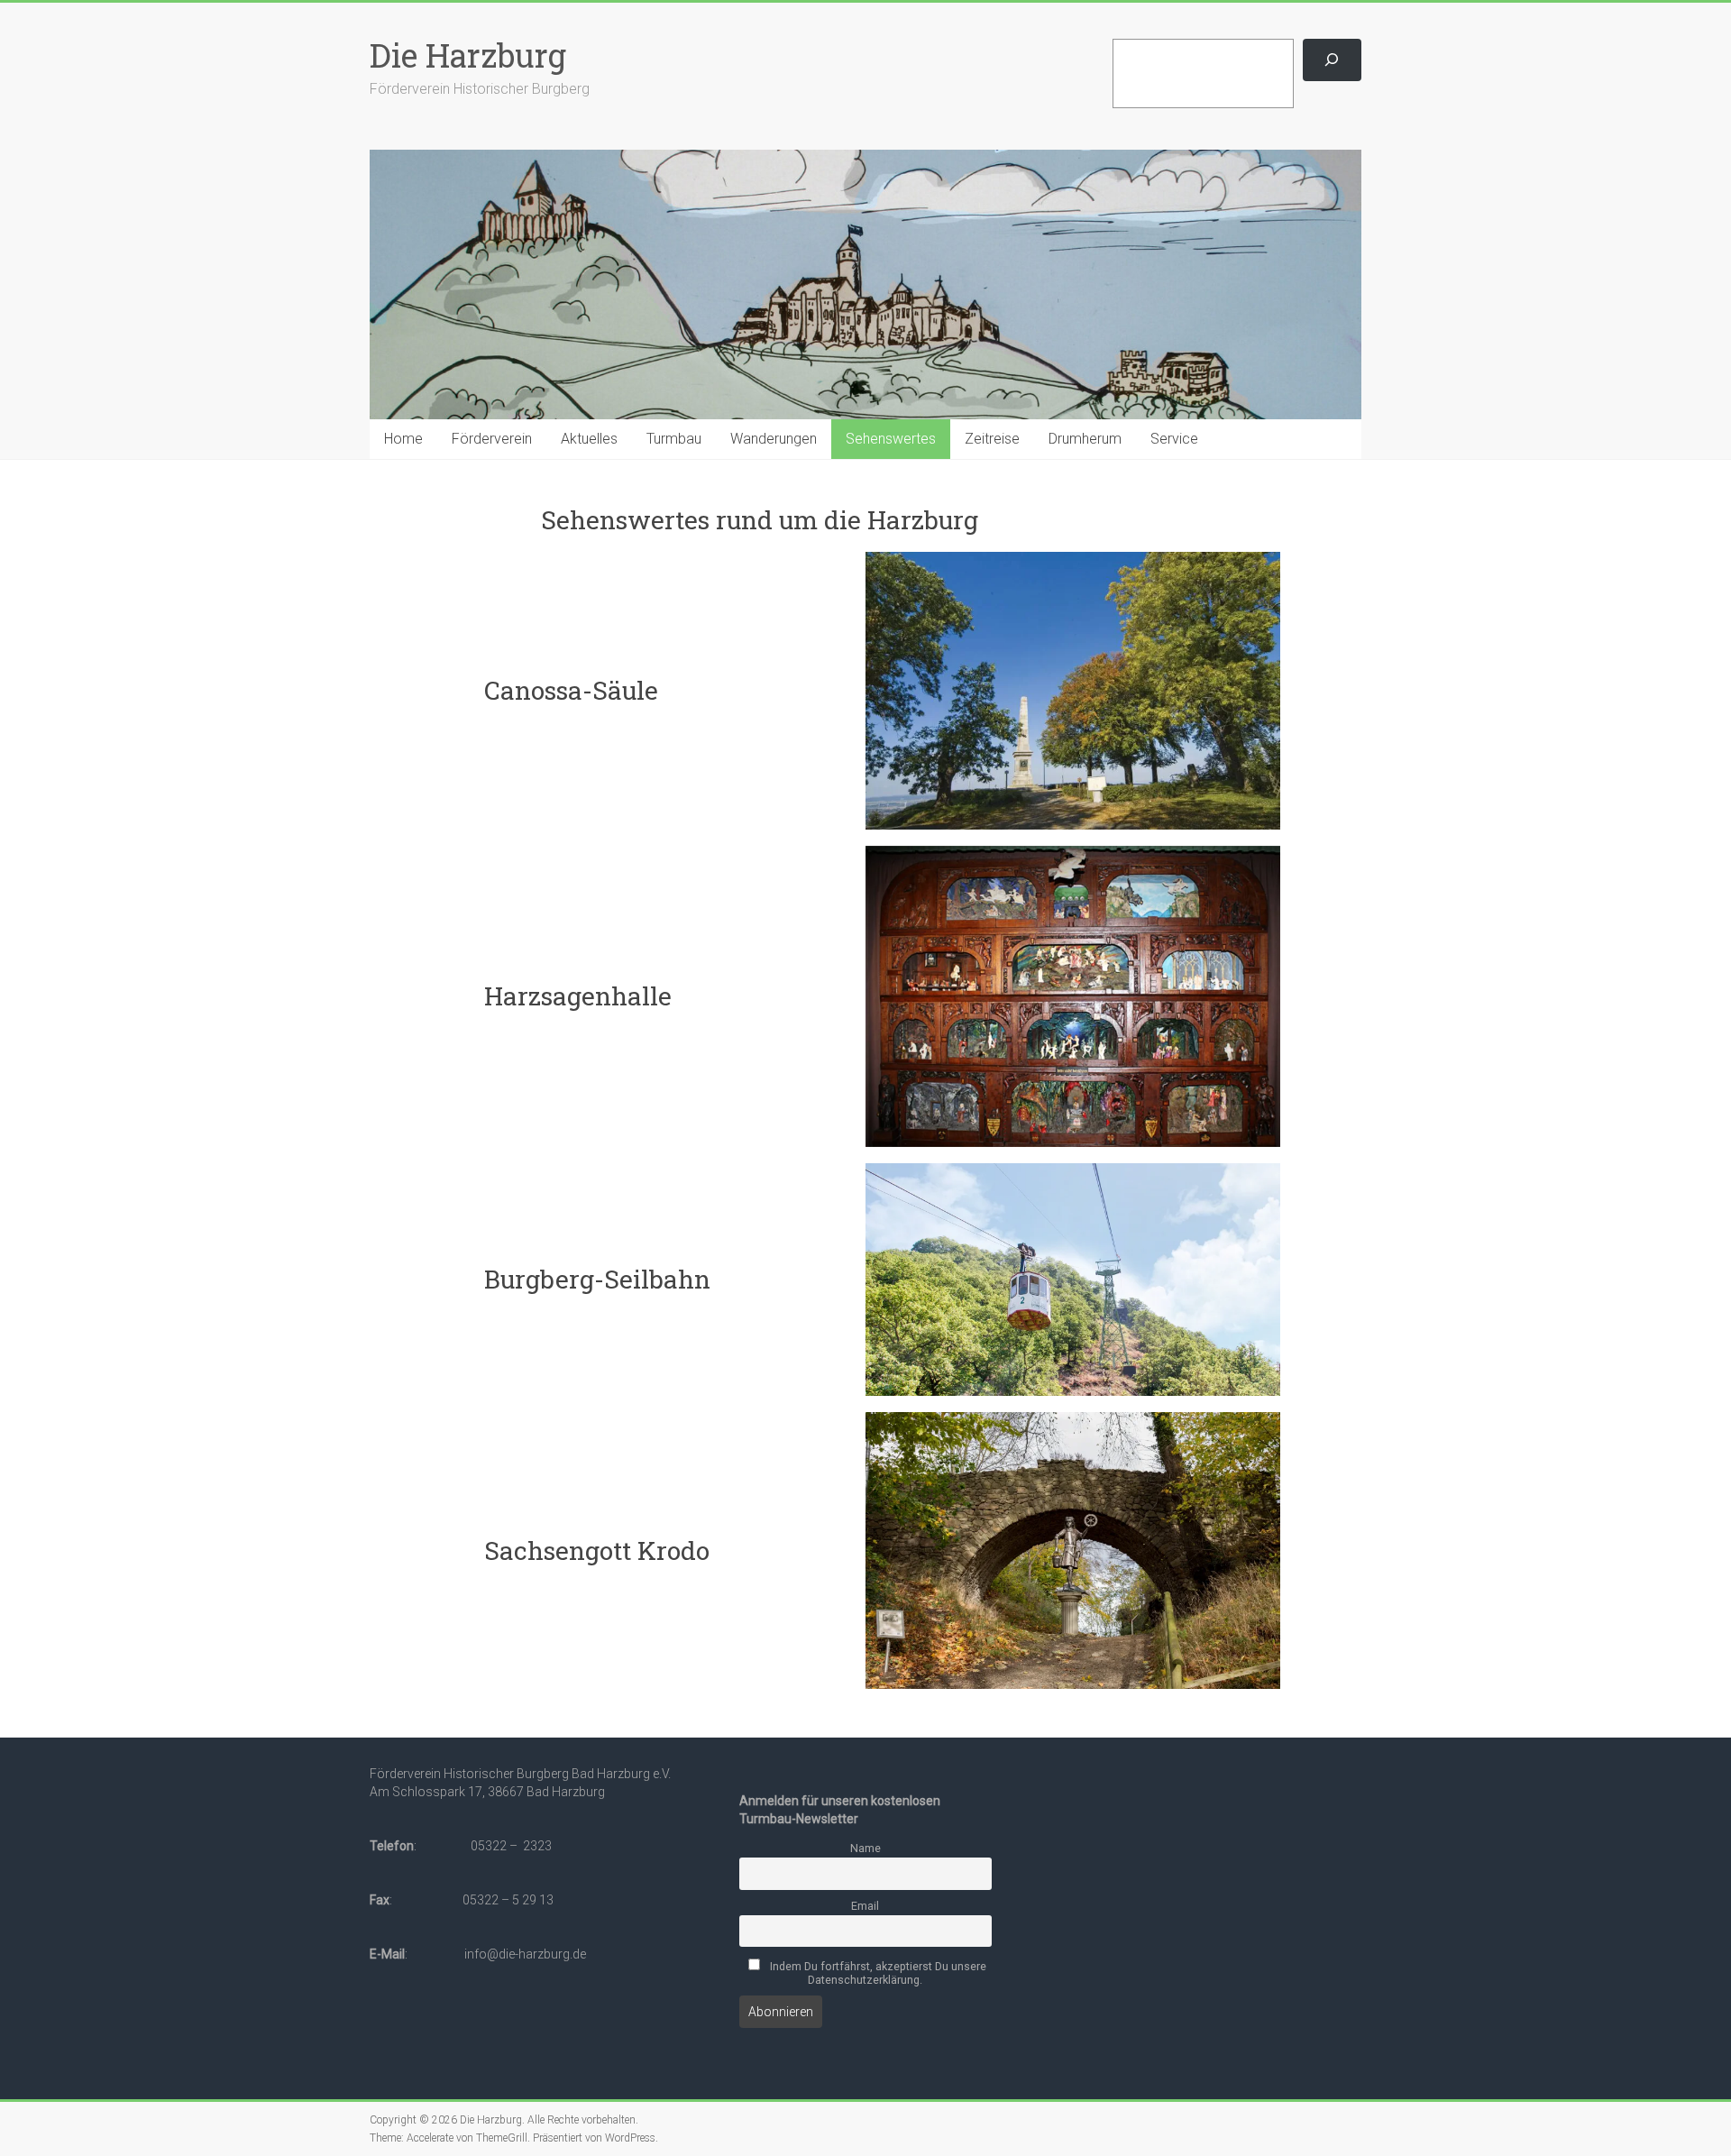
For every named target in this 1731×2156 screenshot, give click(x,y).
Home (403, 439)
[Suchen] (1332, 60)
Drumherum (1085, 439)
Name (865, 1848)
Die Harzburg (468, 55)
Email (865, 1906)
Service (1174, 439)
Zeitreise (992, 439)
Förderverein (492, 439)
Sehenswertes (891, 439)
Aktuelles (589, 439)
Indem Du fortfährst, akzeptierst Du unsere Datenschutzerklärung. (877, 1973)
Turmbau (674, 439)
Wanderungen (774, 439)
